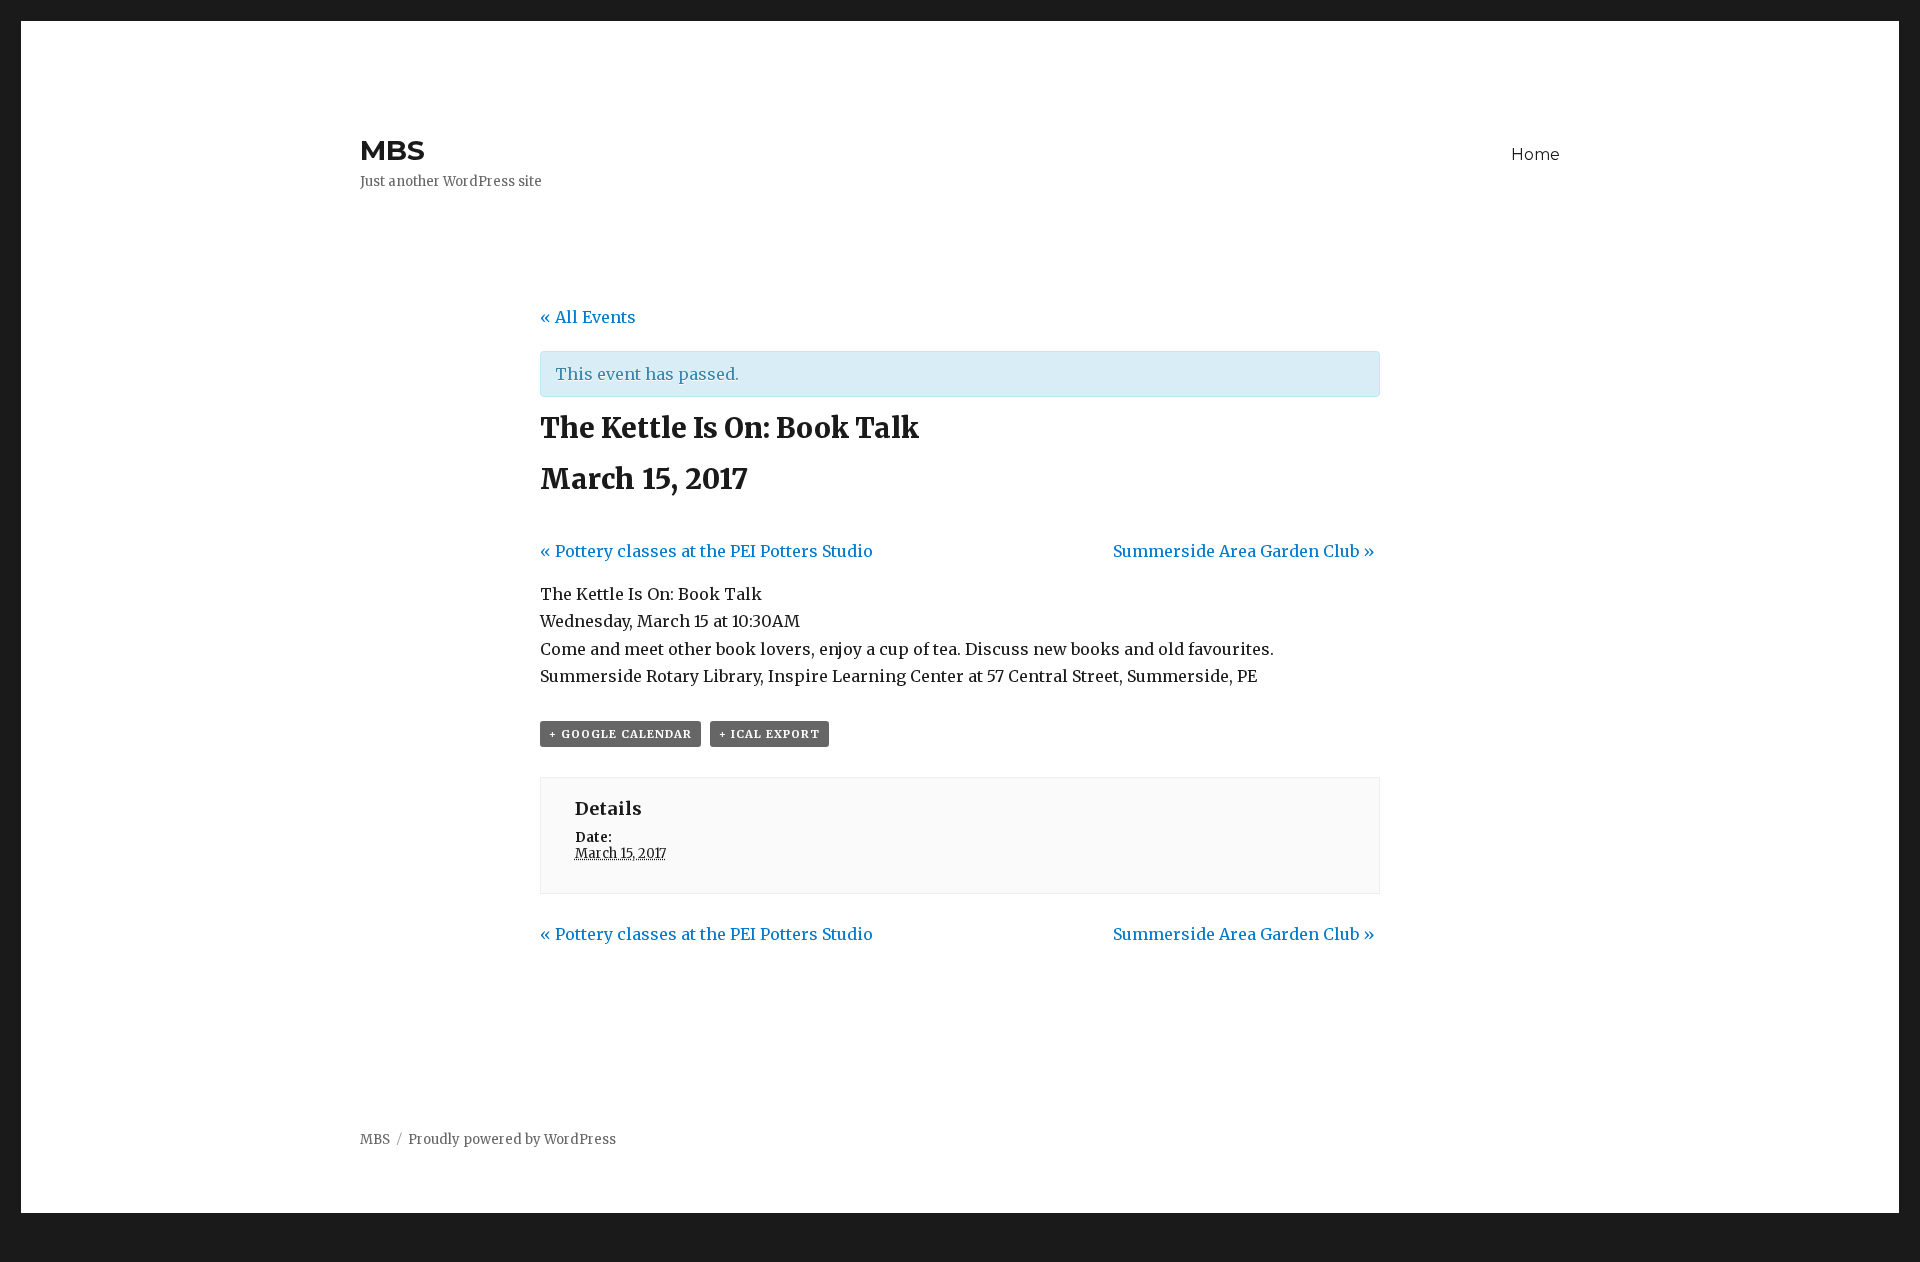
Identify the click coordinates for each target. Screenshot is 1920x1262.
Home (1535, 154)
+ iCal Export (769, 734)
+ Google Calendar (620, 734)
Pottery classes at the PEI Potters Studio (706, 551)
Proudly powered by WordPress (512, 1139)
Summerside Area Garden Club (1244, 551)
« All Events (588, 317)
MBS (392, 150)
